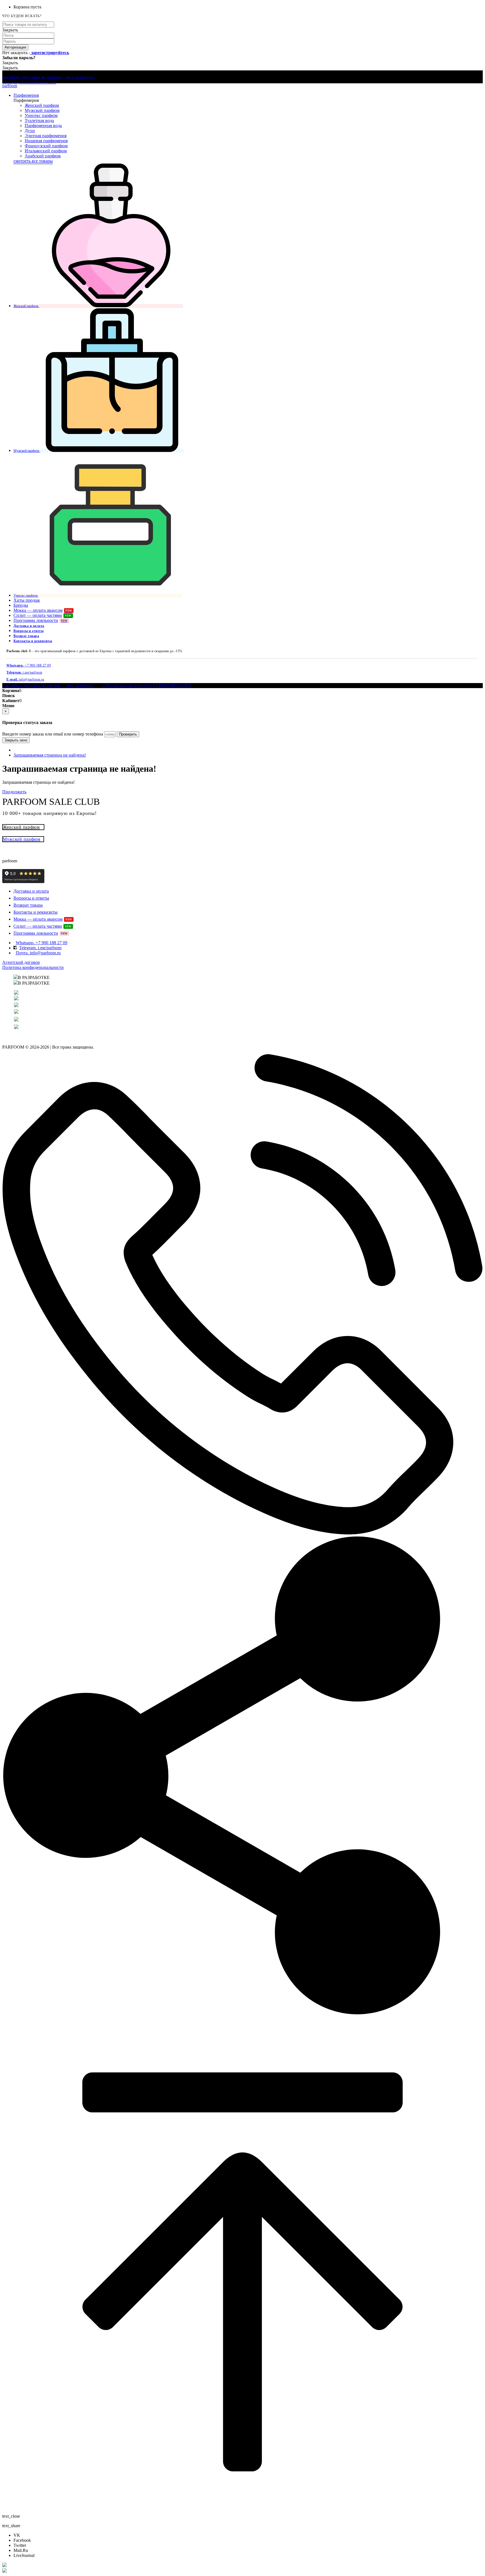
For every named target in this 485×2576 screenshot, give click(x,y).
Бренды (21, 605)
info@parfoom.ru (25, 679)
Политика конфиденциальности (33, 967)
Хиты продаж (27, 600)
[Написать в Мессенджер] (242, 2565)
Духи (30, 131)
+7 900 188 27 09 (29, 665)
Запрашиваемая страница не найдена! (50, 755)
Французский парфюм (46, 146)
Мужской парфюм (42, 110)
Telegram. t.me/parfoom (40, 948)
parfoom (10, 86)
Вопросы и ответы (28, 631)
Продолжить (14, 792)
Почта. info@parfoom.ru (38, 953)
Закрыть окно (16, 740)
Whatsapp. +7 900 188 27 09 (42, 943)
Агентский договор (21, 962)
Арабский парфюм (43, 156)
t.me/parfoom (24, 672)
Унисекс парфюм (41, 115)
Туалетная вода (39, 120)
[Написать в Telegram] (242, 2571)
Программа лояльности (41, 620)
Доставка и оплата (29, 626)
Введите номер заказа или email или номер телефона (53, 734)
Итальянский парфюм (46, 151)
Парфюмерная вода (43, 126)
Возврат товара (26, 636)
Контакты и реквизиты (33, 641)
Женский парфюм (42, 105)
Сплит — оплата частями (43, 615)
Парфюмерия (26, 95)
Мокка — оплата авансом (43, 610)
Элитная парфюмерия (46, 136)
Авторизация (15, 47)
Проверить (128, 734)
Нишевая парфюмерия (46, 141)
